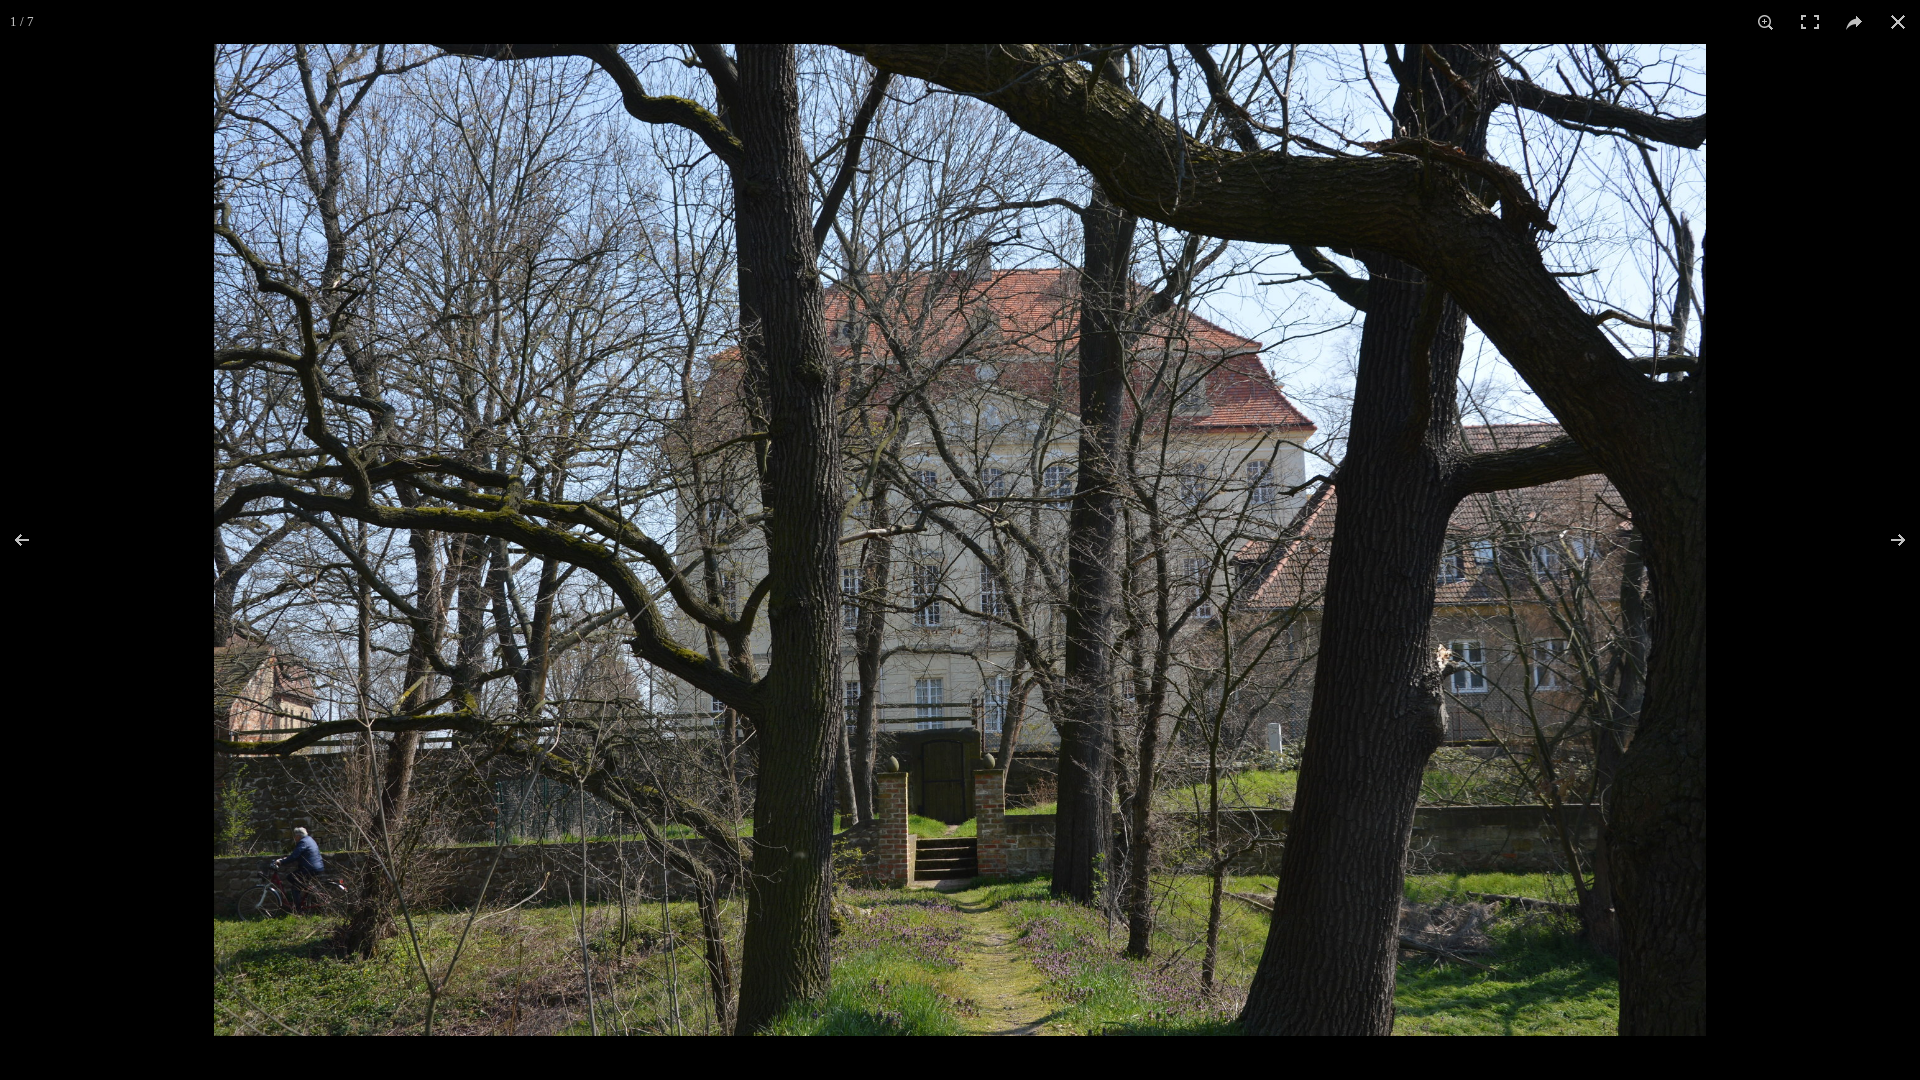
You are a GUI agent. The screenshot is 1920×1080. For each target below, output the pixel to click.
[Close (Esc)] (1898, 22)
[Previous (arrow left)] (35, 540)
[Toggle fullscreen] (1810, 22)
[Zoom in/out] (1766, 22)
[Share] (1854, 22)
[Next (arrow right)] (1885, 540)
